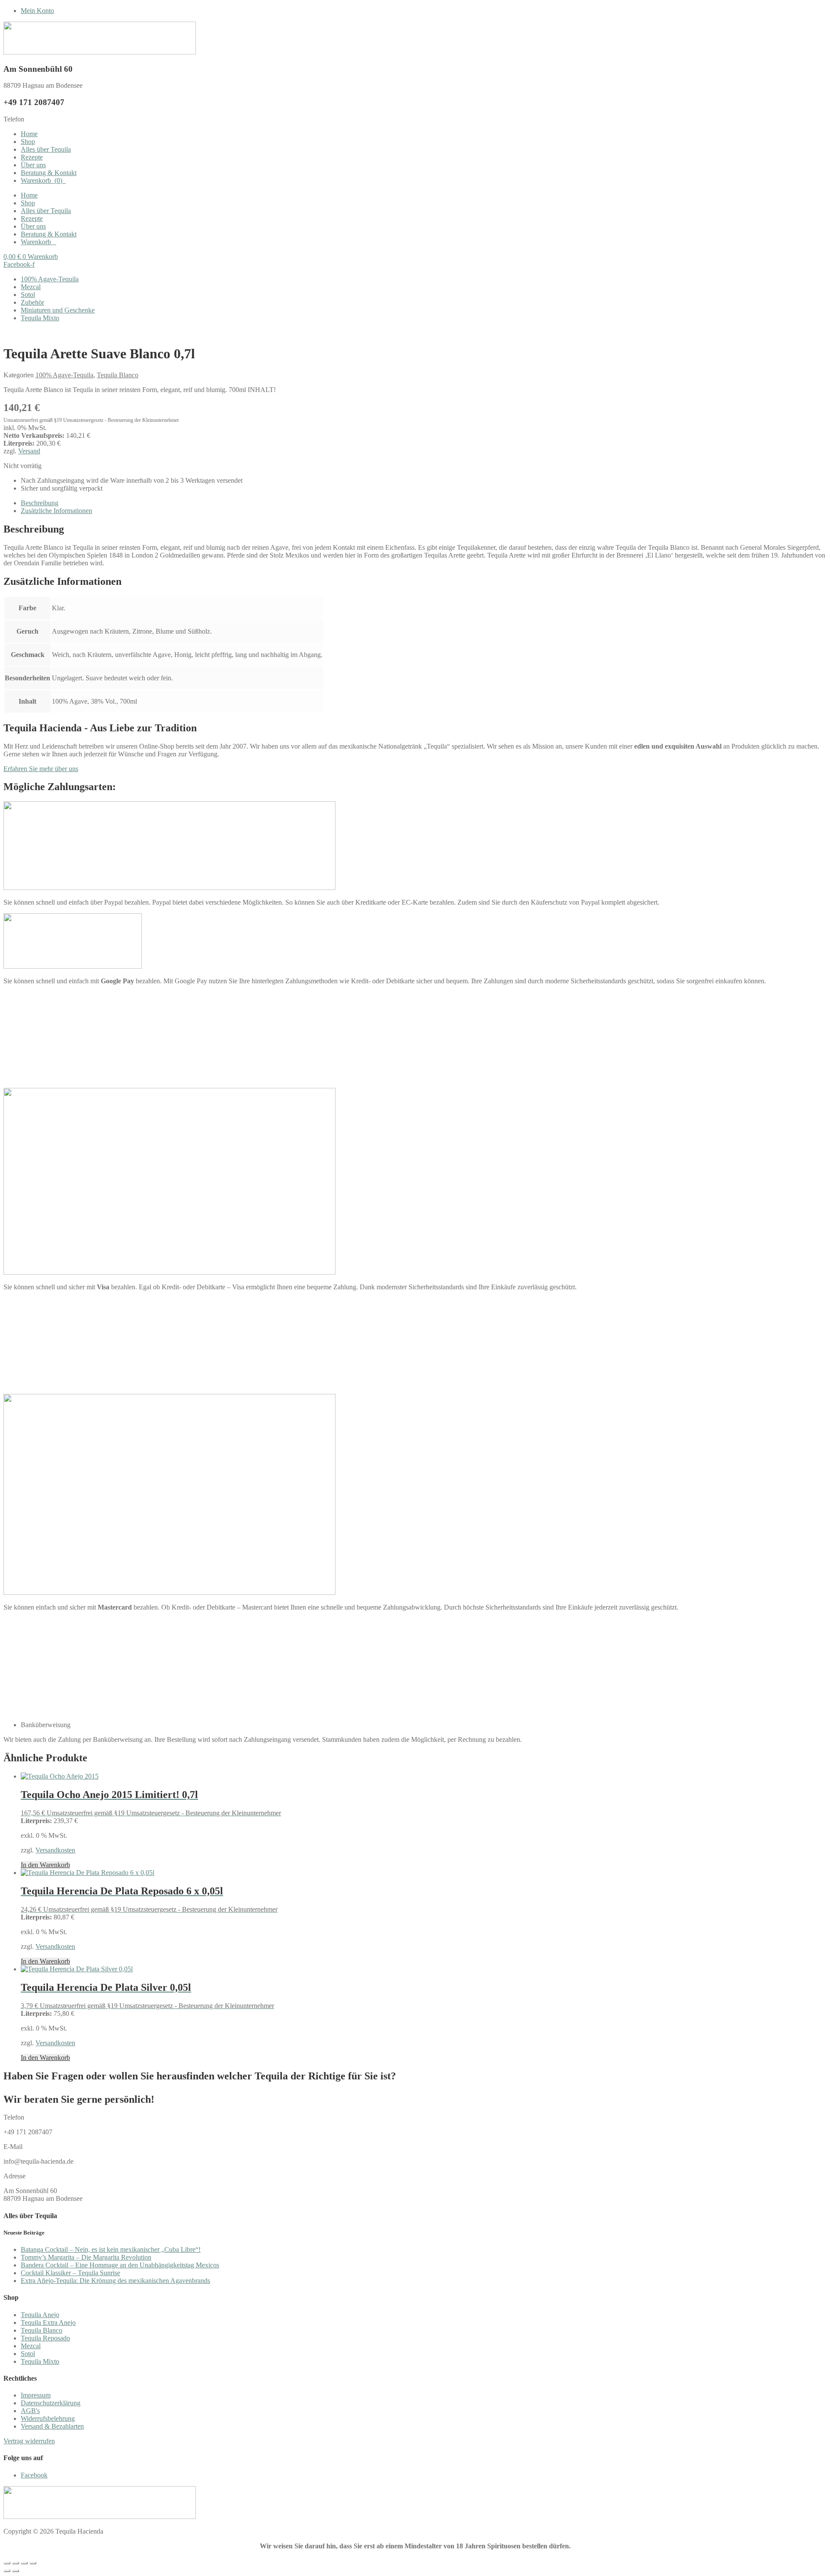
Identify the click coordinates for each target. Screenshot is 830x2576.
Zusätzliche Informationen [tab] (56, 511)
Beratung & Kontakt (49, 173)
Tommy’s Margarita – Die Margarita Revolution (86, 2257)
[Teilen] (24, 2563)
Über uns (33, 165)
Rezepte (32, 157)
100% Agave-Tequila (50, 279)
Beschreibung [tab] (40, 503)
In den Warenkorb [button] (45, 1865)
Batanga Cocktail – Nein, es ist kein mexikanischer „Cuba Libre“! (111, 2249)
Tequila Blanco (118, 375)
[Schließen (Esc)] (33, 2563)
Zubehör (32, 302)
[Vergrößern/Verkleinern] (7, 2563)
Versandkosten (55, 1850)
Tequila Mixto (40, 318)
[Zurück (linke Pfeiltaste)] (7, 2571)
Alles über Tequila (46, 149)
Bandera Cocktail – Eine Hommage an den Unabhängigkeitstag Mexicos (120, 2265)
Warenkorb (41, 180)
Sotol (28, 295)
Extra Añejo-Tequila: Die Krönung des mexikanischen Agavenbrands (115, 2281)
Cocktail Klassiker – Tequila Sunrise (70, 2273)
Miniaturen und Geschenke (58, 310)
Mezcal (31, 287)
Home (29, 134)
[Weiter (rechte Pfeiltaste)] (16, 2571)
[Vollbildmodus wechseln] (16, 2563)
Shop (28, 142)
